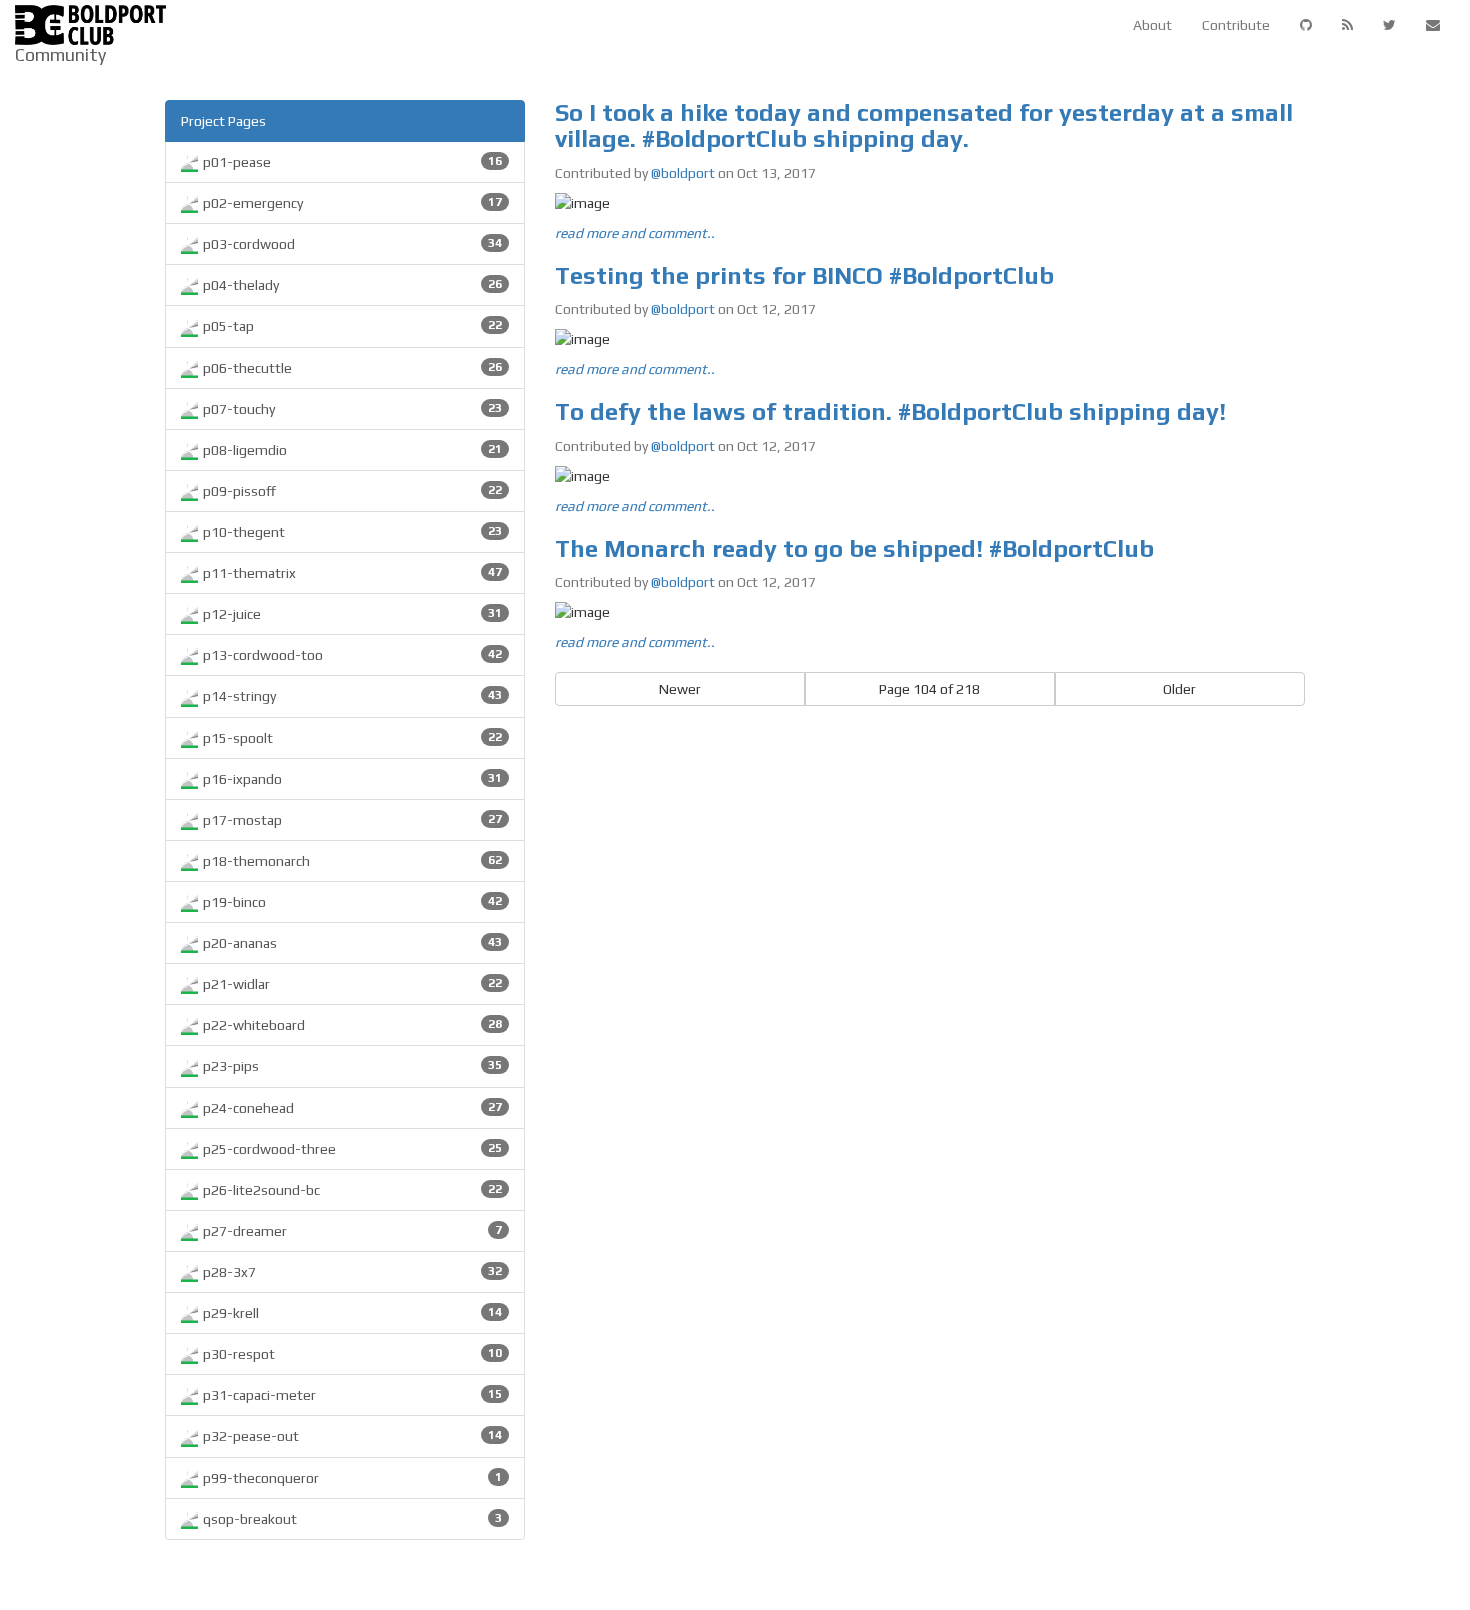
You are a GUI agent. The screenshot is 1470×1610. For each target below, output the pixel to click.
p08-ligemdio (351, 450)
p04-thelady (351, 285)
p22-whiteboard (351, 1025)
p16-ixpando (351, 779)
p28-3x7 (351, 1272)
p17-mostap (351, 820)
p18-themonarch (351, 861)
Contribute (1236, 25)
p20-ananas (351, 943)
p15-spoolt (351, 738)
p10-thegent (351, 532)
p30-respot (351, 1354)
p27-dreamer (351, 1231)
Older (1179, 689)
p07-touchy (351, 409)
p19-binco (351, 902)
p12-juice (351, 614)
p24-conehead (351, 1108)
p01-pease (351, 162)
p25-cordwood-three (351, 1149)
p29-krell (351, 1313)
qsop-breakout (351, 1519)
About (1152, 25)
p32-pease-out (351, 1436)
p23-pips (351, 1066)
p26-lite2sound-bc (351, 1190)
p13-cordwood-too (351, 655)
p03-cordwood (351, 244)
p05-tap (351, 326)
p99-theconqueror (351, 1478)
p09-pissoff (351, 491)
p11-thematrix (351, 573)
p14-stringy (351, 696)
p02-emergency (351, 203)
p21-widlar (351, 984)
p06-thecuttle (351, 368)
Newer (680, 689)
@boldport (683, 173)
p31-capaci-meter (351, 1395)
